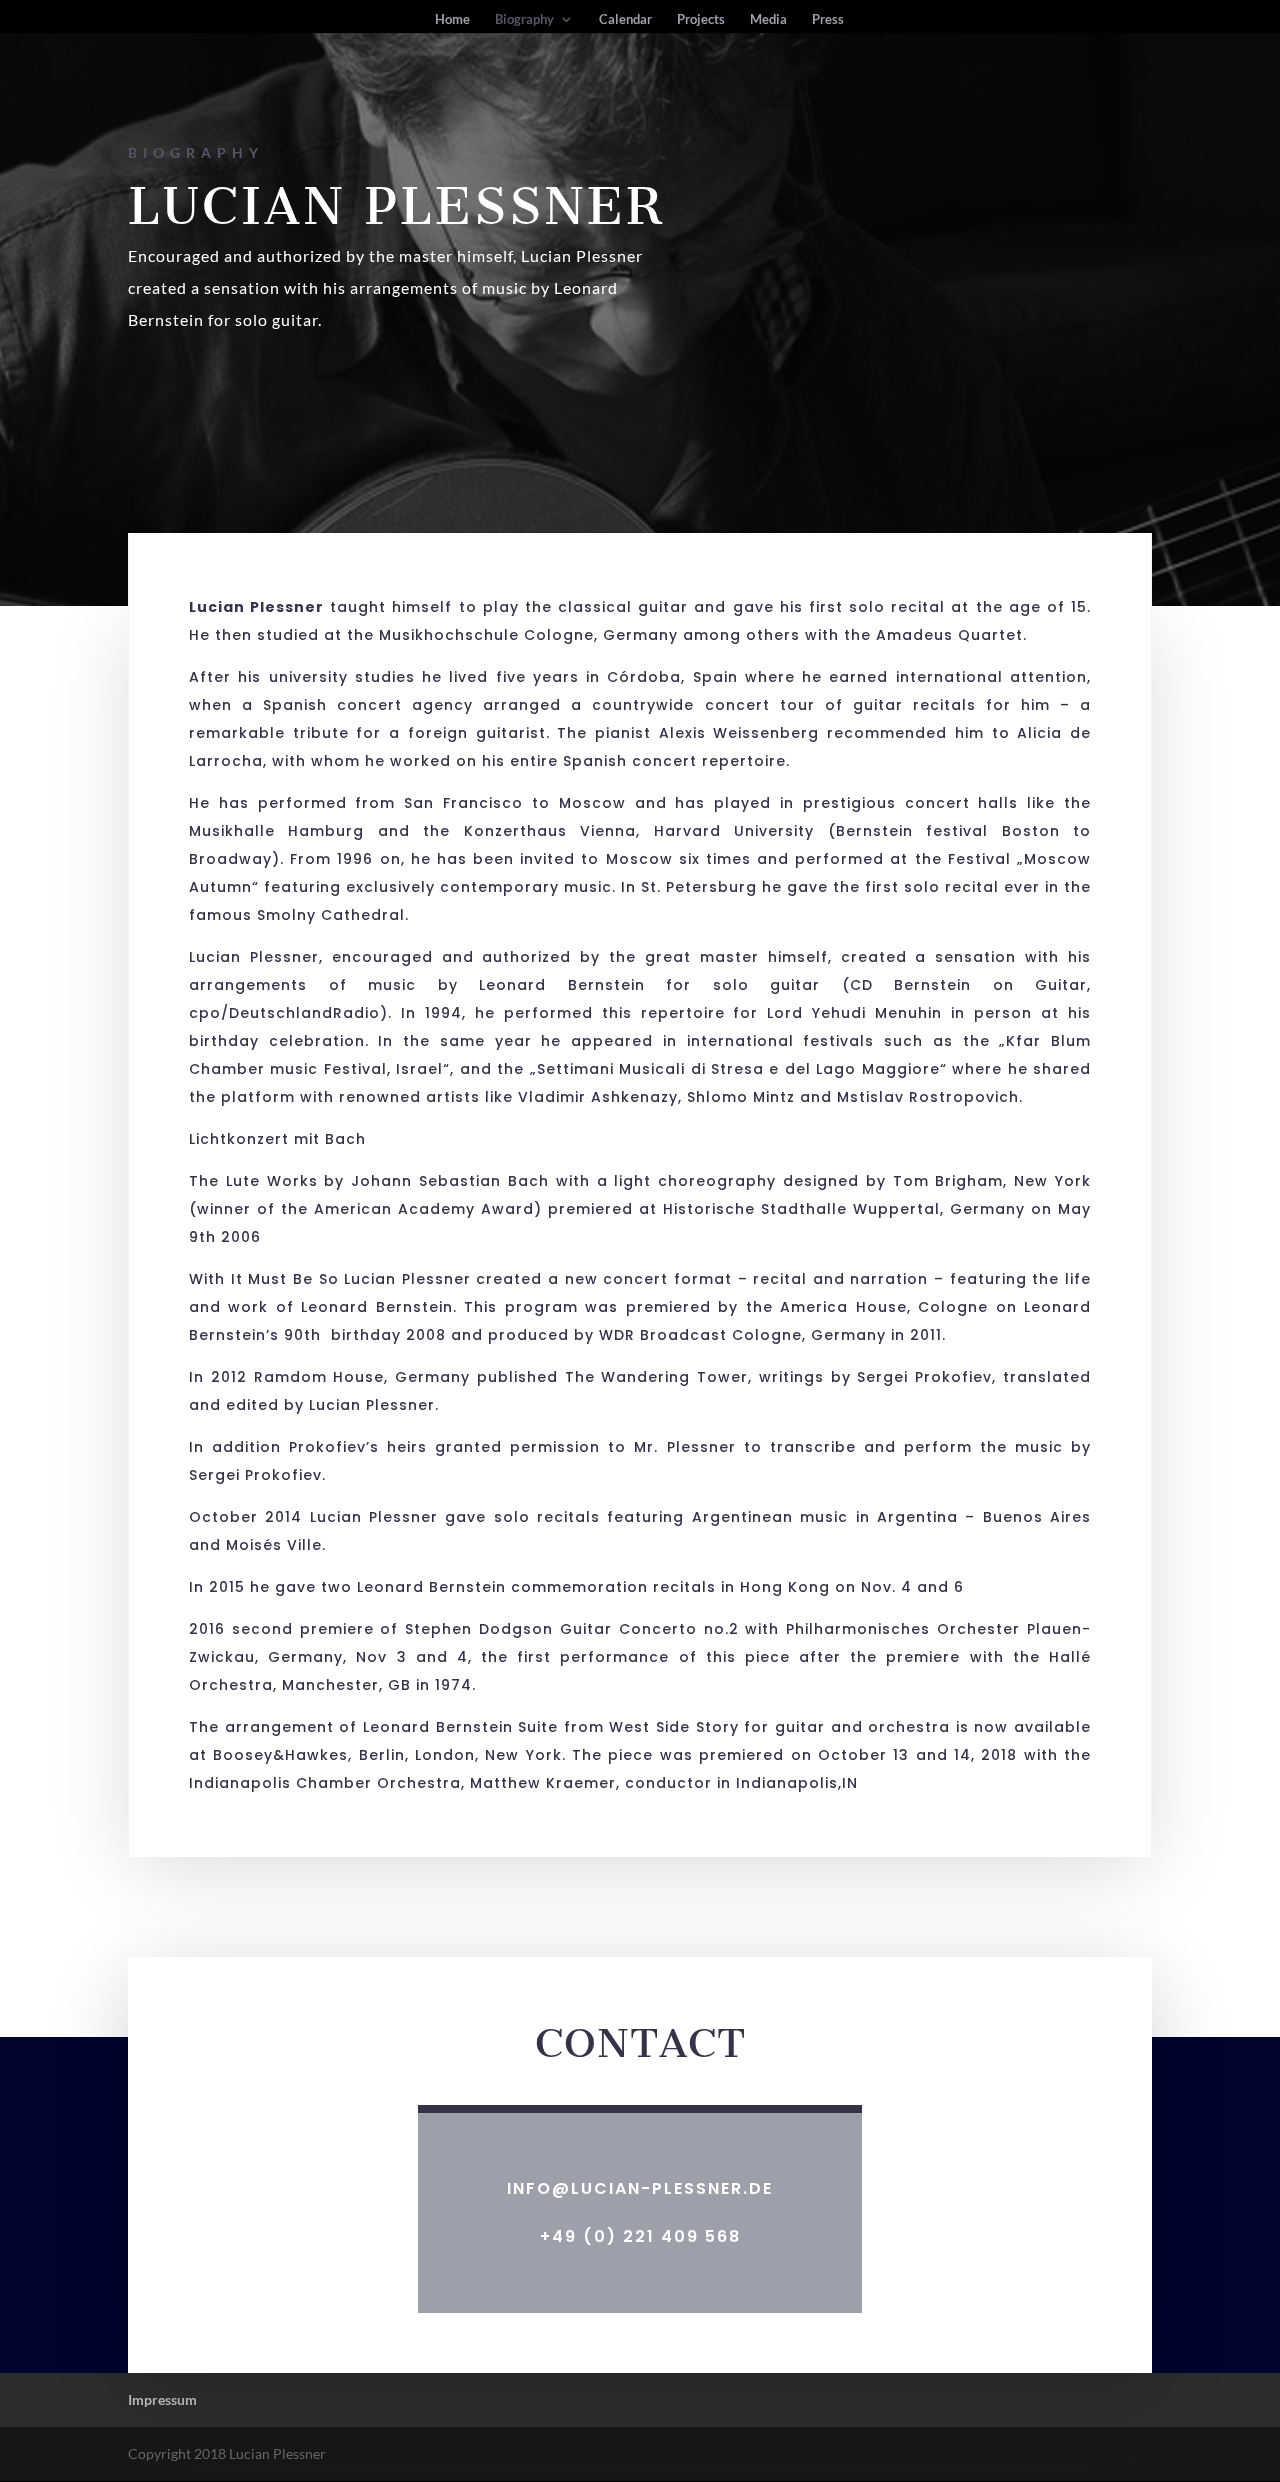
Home (452, 19)
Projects (701, 19)
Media (768, 19)
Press (828, 19)
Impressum (162, 2399)
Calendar (625, 19)
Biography (524, 19)
